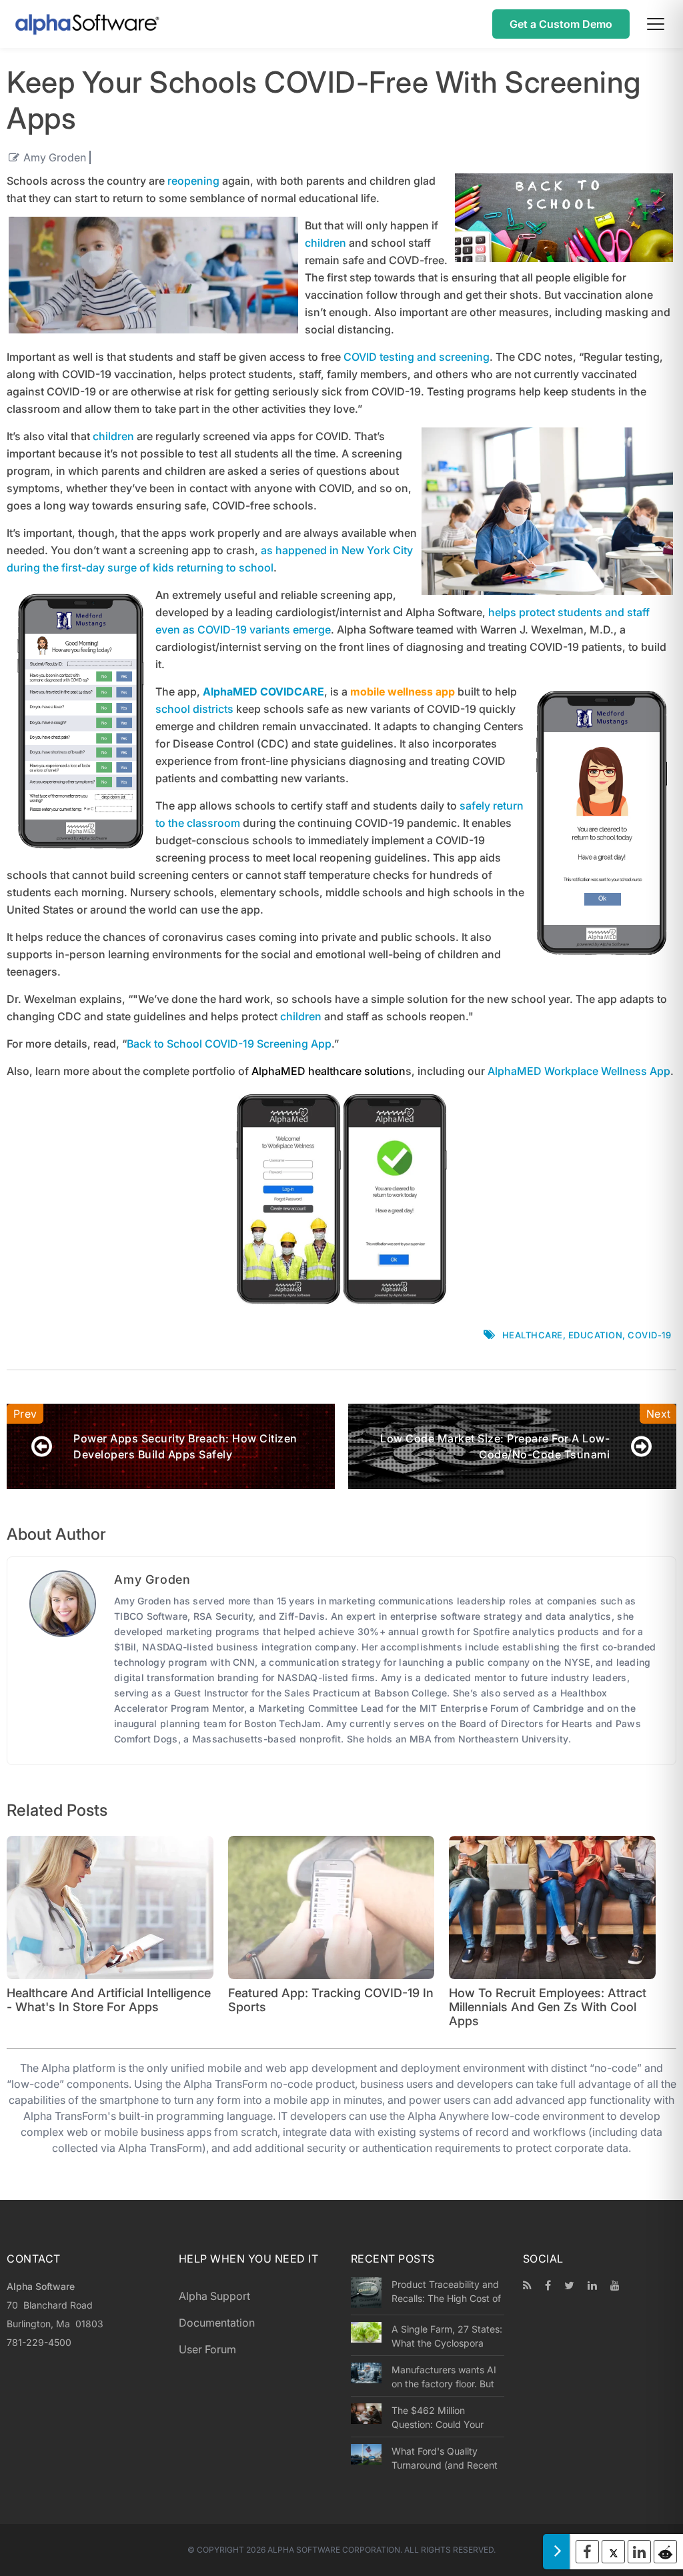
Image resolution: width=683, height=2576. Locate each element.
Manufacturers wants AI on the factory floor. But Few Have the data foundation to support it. (444, 2377)
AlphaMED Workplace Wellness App (579, 1071)
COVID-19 (649, 1335)
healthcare (533, 1335)
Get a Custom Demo (561, 24)
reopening (193, 181)
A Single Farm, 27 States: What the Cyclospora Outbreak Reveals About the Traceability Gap (447, 2336)
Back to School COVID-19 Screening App (229, 1044)
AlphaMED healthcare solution (328, 1071)
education (596, 1335)
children (325, 243)
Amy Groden (55, 157)
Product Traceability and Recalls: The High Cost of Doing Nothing (446, 2291)
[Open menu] (656, 24)
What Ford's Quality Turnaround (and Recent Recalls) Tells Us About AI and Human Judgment (447, 2458)
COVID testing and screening (417, 357)
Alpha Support (214, 2296)
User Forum (207, 2349)
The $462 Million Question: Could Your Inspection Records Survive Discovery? (438, 2417)
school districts (194, 709)
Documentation (217, 2323)
